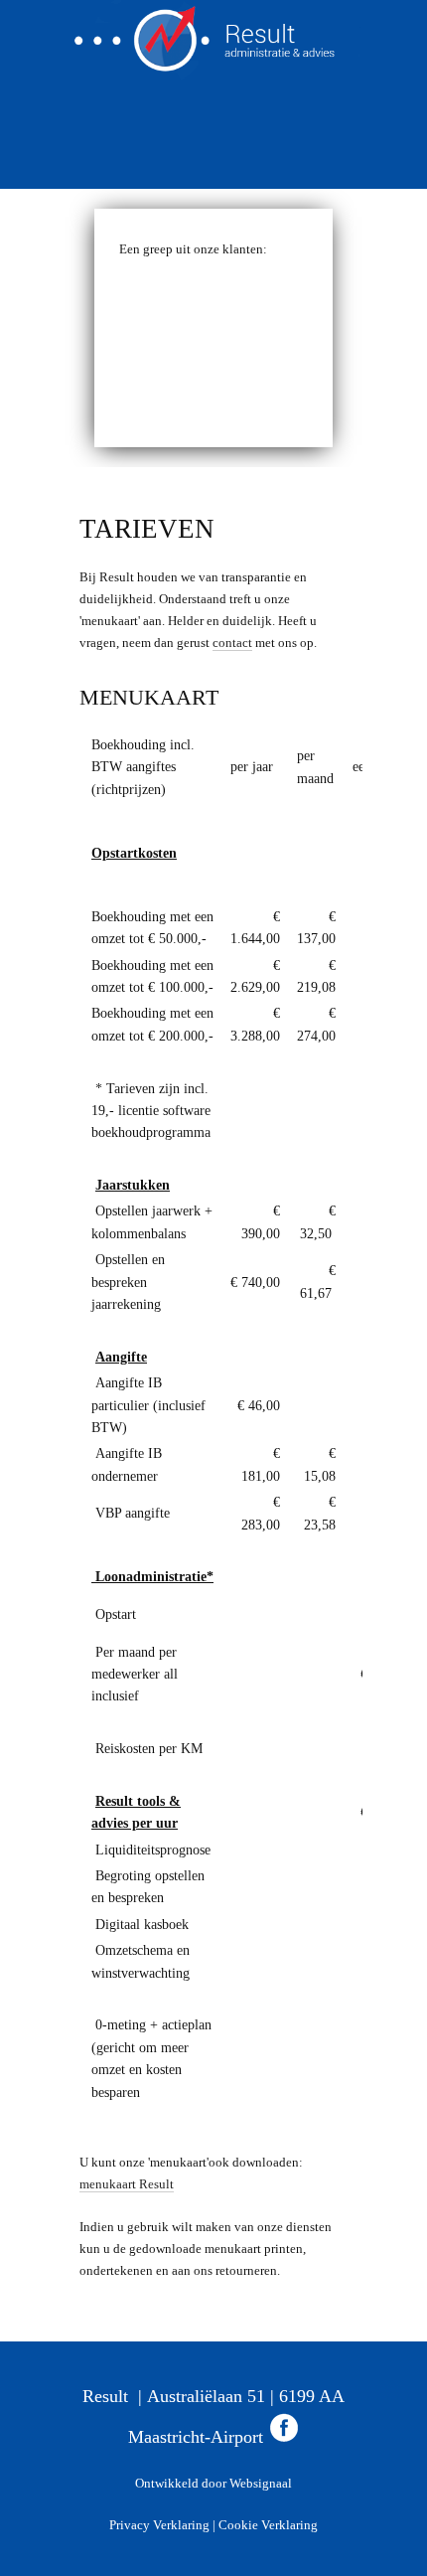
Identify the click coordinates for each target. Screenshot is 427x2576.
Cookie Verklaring (267, 2525)
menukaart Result (127, 2184)
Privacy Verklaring (159, 2525)
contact (232, 643)
